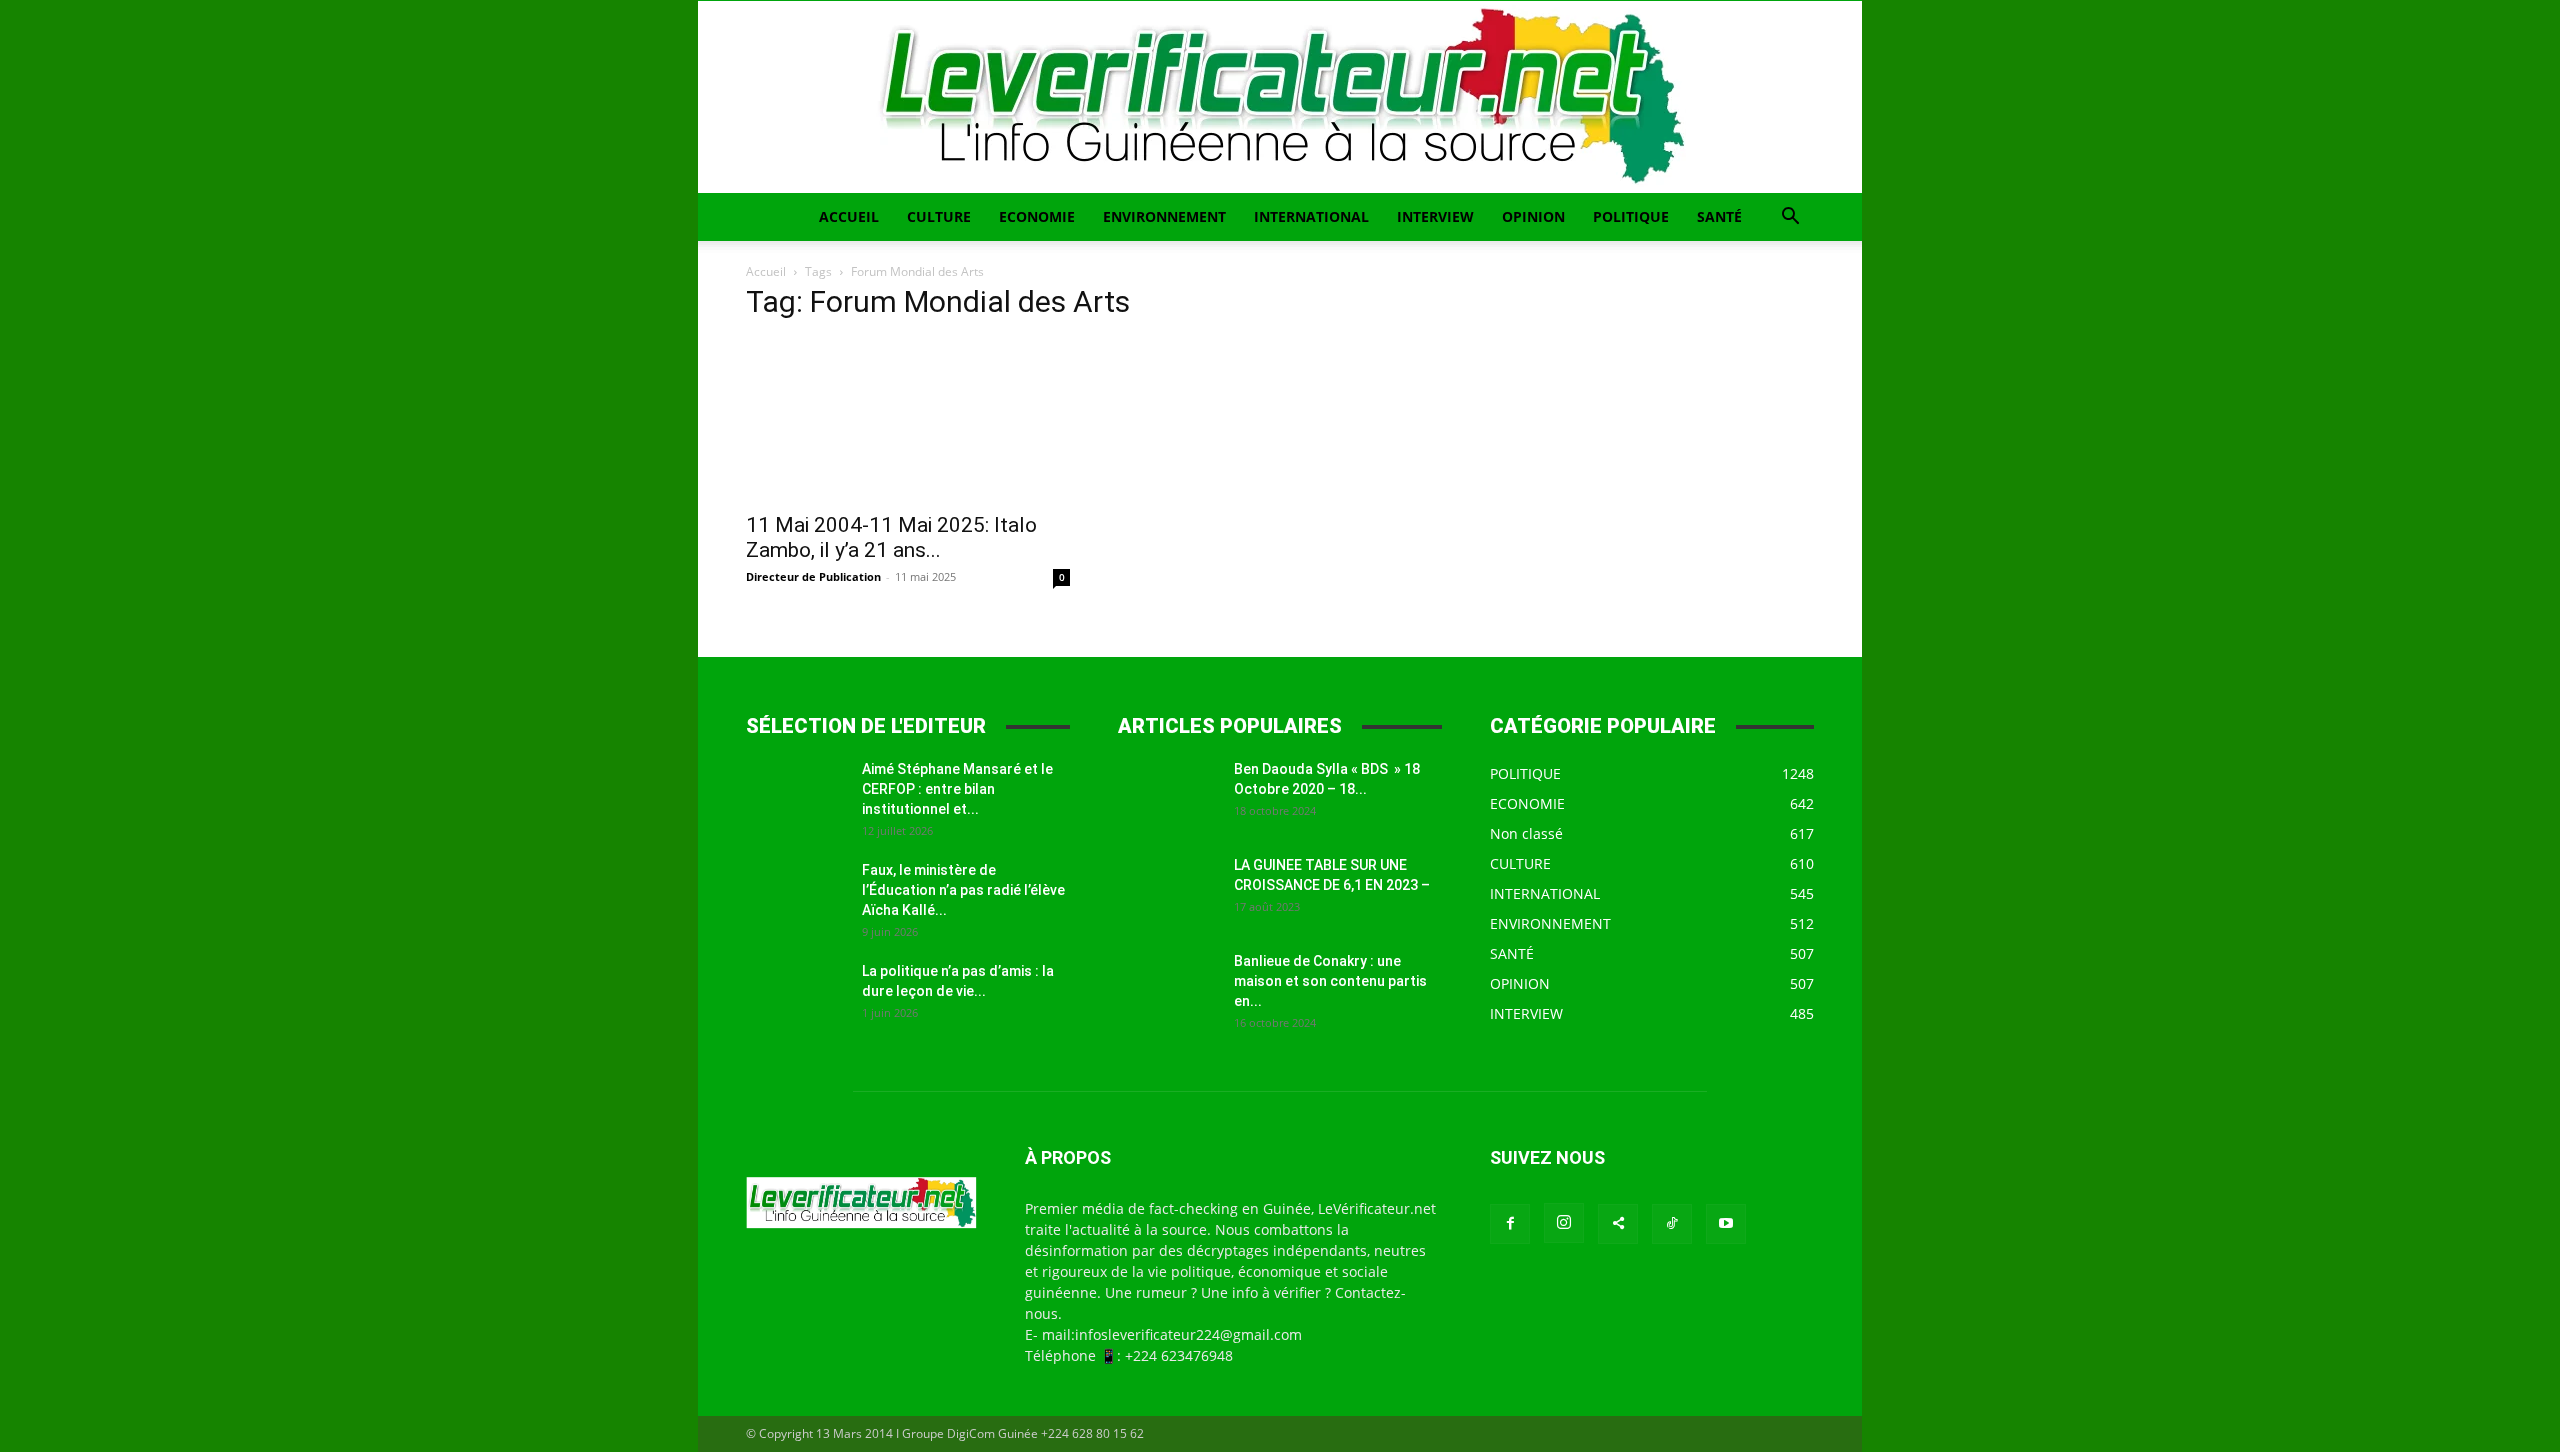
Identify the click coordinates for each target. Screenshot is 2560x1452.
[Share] (1618, 1224)
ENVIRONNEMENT (1164, 216)
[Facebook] (1510, 1224)
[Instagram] (1564, 1223)
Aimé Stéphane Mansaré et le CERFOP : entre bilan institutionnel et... (957, 789)
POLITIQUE (1631, 216)
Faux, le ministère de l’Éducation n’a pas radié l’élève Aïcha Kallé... (963, 890)
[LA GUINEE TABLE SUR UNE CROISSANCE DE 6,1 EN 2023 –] (1168, 890)
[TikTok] (1672, 1224)
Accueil (766, 271)
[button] (1790, 218)
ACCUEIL (849, 216)
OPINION (1533, 216)
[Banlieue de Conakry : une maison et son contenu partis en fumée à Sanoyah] (1168, 986)
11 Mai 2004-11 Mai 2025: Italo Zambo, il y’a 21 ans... (891, 537)
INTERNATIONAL (1311, 216)
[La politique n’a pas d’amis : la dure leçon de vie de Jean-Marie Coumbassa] (796, 996)
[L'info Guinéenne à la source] (1280, 97)
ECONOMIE (1037, 216)
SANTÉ (1719, 216)
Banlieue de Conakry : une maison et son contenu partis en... (1330, 981)
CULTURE (939, 216)
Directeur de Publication (813, 576)
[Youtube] (1726, 1224)
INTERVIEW (1435, 216)
